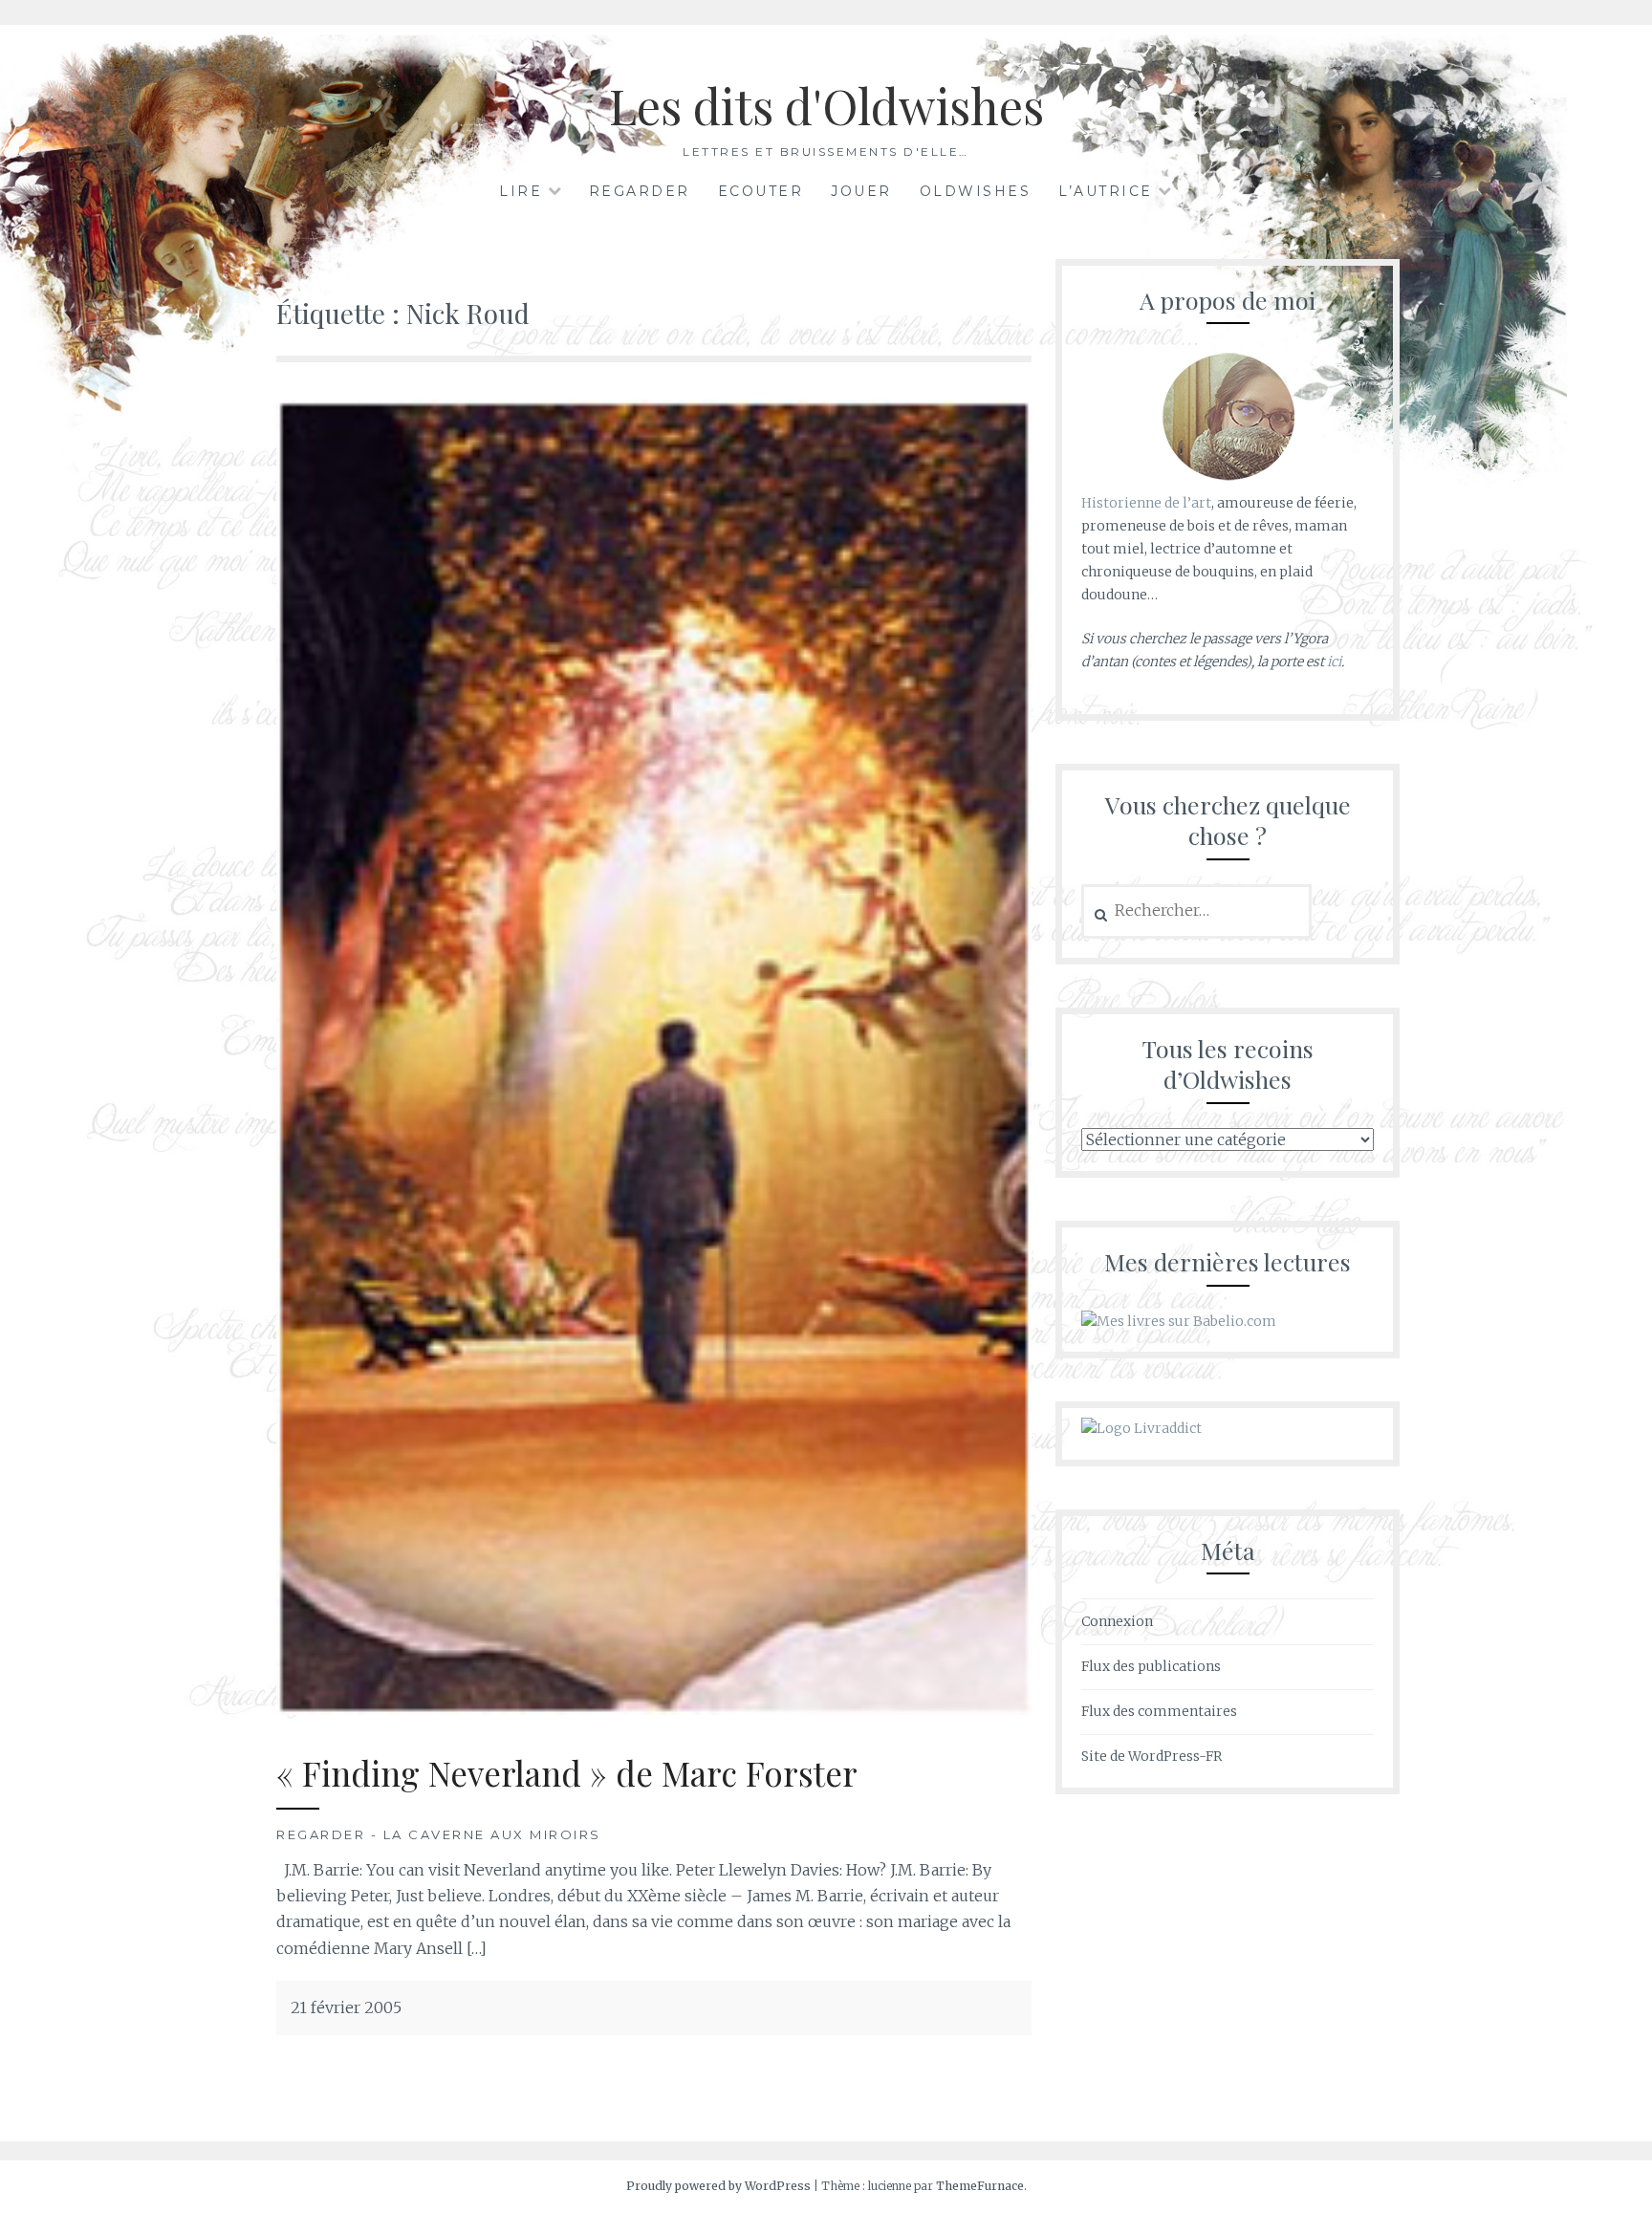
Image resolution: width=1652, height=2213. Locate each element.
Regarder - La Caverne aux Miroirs (439, 1834)
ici (1334, 662)
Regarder (640, 191)
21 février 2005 (346, 2007)
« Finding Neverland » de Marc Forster (567, 1773)
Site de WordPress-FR (1152, 1756)
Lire (521, 191)
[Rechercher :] (1196, 911)
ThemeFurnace (980, 2186)
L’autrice (1106, 191)
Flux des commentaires (1159, 1711)
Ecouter (761, 191)
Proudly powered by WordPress (718, 2186)
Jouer (861, 191)
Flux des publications (1151, 1666)
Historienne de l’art (1146, 503)
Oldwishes (976, 191)
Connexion (1117, 1621)
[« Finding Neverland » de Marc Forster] (654, 1709)
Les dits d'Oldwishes (826, 106)
